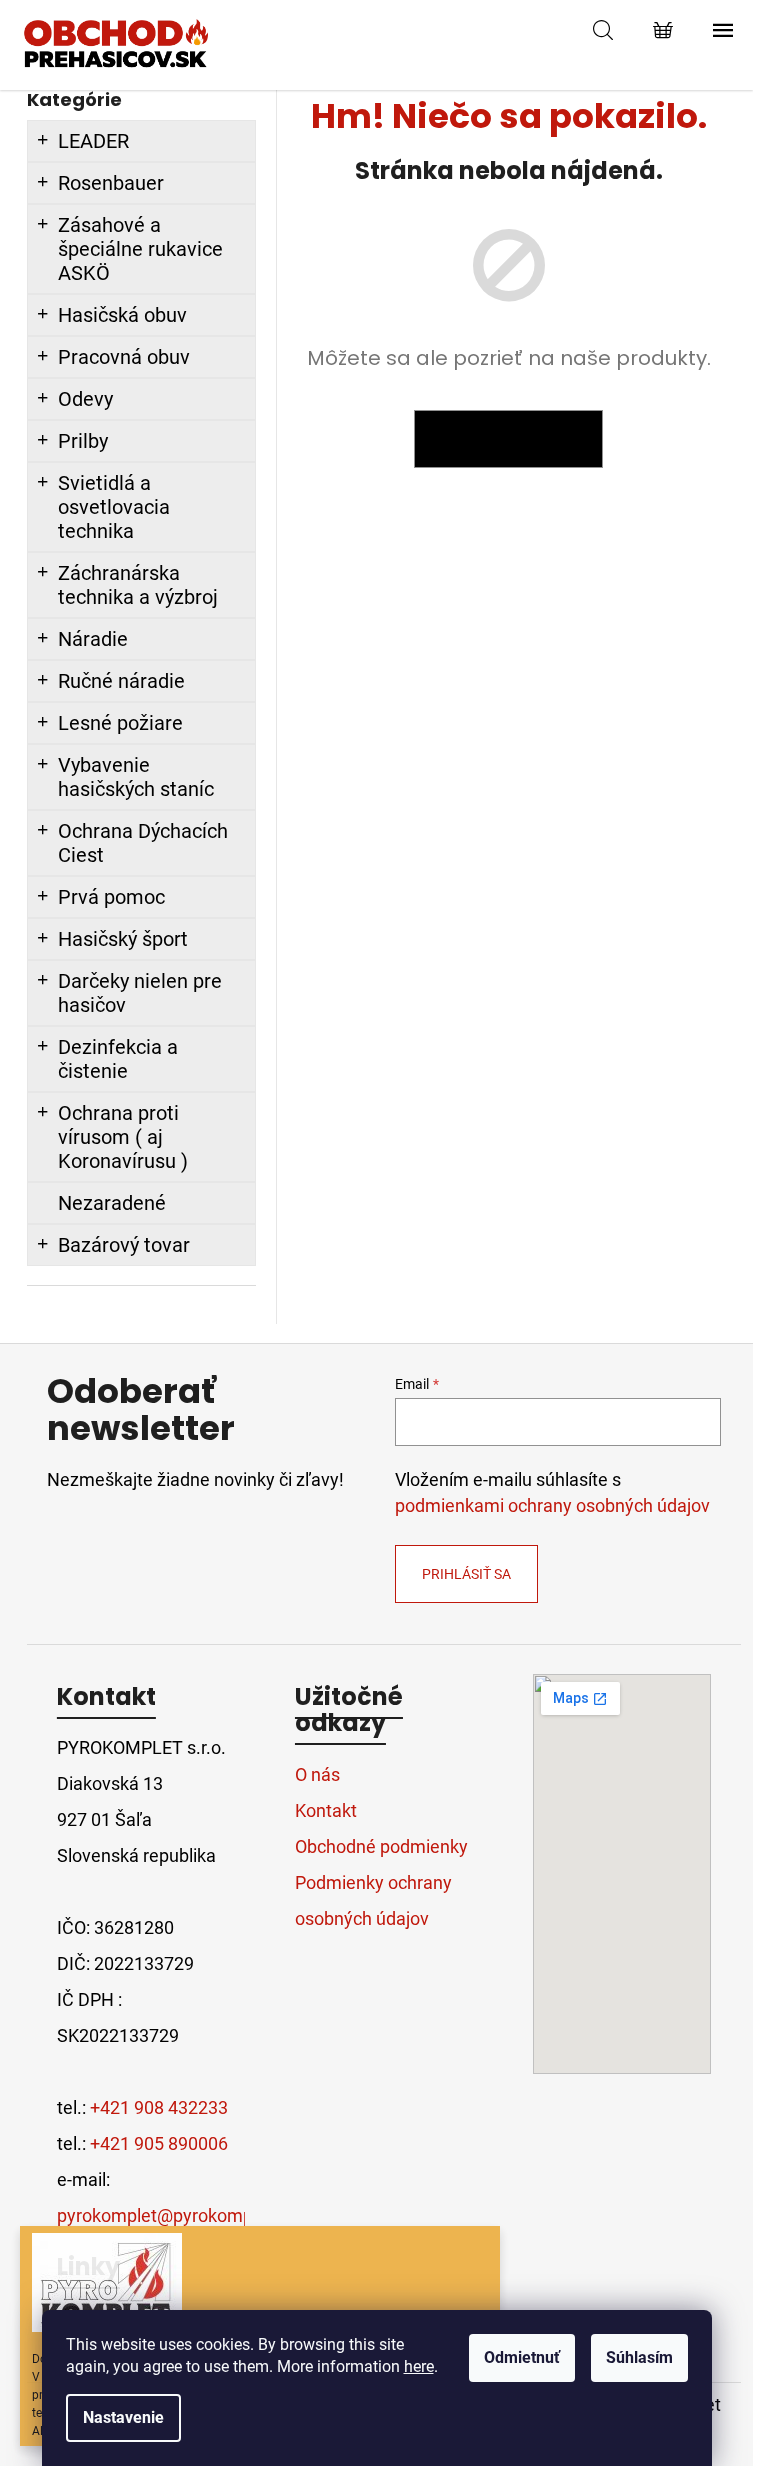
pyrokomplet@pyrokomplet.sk (176, 2215)
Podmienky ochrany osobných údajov (373, 1900)
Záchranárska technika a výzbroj (138, 585)
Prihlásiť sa (466, 1574)
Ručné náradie (121, 681)
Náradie (93, 639)
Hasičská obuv (122, 315)
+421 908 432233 (159, 2107)
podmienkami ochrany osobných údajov (552, 1506)
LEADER (93, 141)
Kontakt (326, 1810)
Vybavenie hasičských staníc (136, 777)
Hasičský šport (123, 939)
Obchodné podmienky (381, 1846)
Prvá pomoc (111, 897)
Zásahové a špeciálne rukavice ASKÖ (140, 249)
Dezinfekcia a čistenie (118, 1059)
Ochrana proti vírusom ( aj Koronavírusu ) (123, 1137)
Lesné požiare (120, 723)
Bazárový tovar (124, 1245)
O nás (317, 1774)
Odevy (85, 399)
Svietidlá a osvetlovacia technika (114, 507)
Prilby (83, 441)
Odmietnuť (522, 2357)
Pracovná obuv (124, 357)
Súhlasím (639, 2357)
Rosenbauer (111, 183)
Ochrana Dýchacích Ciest (143, 843)
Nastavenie (123, 2417)
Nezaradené (112, 1203)
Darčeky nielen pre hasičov (140, 993)
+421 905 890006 (159, 2143)
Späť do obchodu (508, 439)
